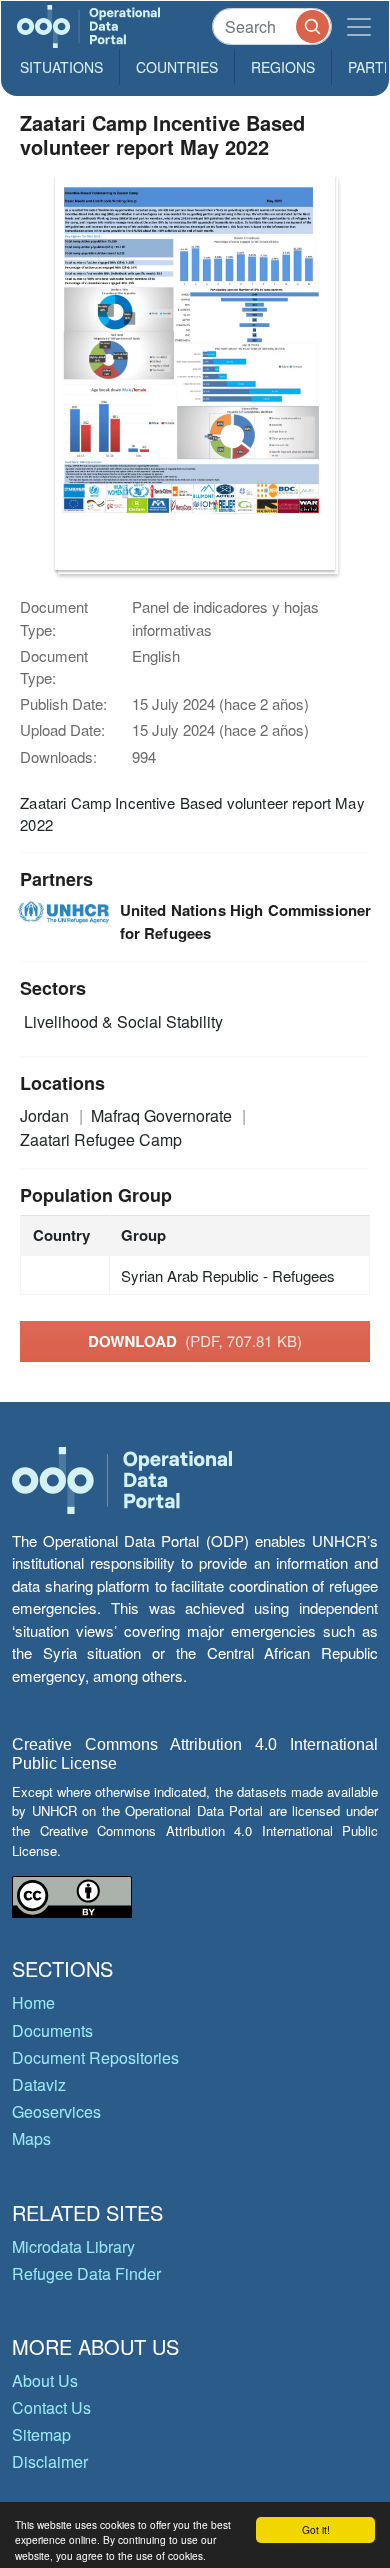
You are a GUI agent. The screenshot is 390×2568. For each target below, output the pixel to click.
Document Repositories (95, 2057)
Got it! (316, 2529)
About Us (45, 2380)
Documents (52, 2030)
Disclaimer (50, 2461)
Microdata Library (73, 2246)
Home (33, 2002)
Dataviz (39, 2084)
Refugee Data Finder (86, 2273)
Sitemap (41, 2434)
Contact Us (51, 2407)
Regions (283, 67)
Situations (61, 67)
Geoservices (56, 2111)
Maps (31, 2138)
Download (195, 1341)
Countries (177, 67)
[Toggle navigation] (359, 26)
